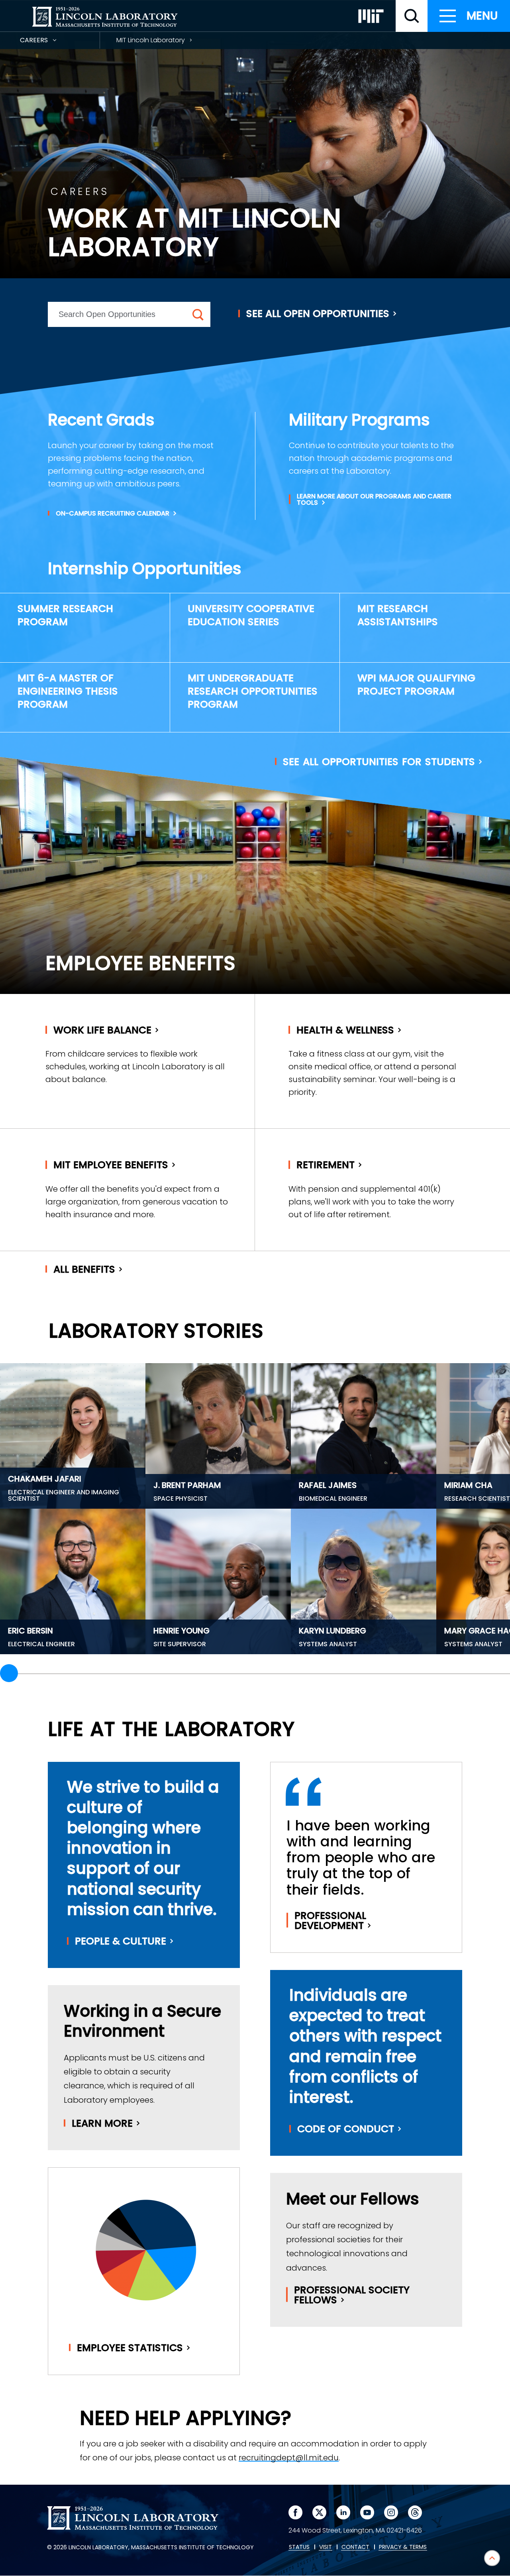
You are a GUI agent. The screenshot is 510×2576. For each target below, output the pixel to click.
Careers (48, 42)
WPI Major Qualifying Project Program (416, 685)
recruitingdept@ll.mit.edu (289, 2458)
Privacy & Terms (403, 2547)
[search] (412, 16)
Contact (355, 2547)
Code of (346, 2129)
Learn (102, 2123)
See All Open (318, 314)
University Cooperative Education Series (251, 615)
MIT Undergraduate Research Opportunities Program (253, 691)
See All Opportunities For (379, 762)
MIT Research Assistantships (398, 615)
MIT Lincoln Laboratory (151, 40)
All (84, 1269)
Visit (326, 2547)
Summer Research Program (65, 615)
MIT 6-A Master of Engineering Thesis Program (68, 691)
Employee (130, 2348)
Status (299, 2547)
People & (121, 1941)
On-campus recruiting (113, 514)
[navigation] (469, 16)
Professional (330, 1921)
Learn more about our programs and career (374, 500)
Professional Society (352, 2295)
